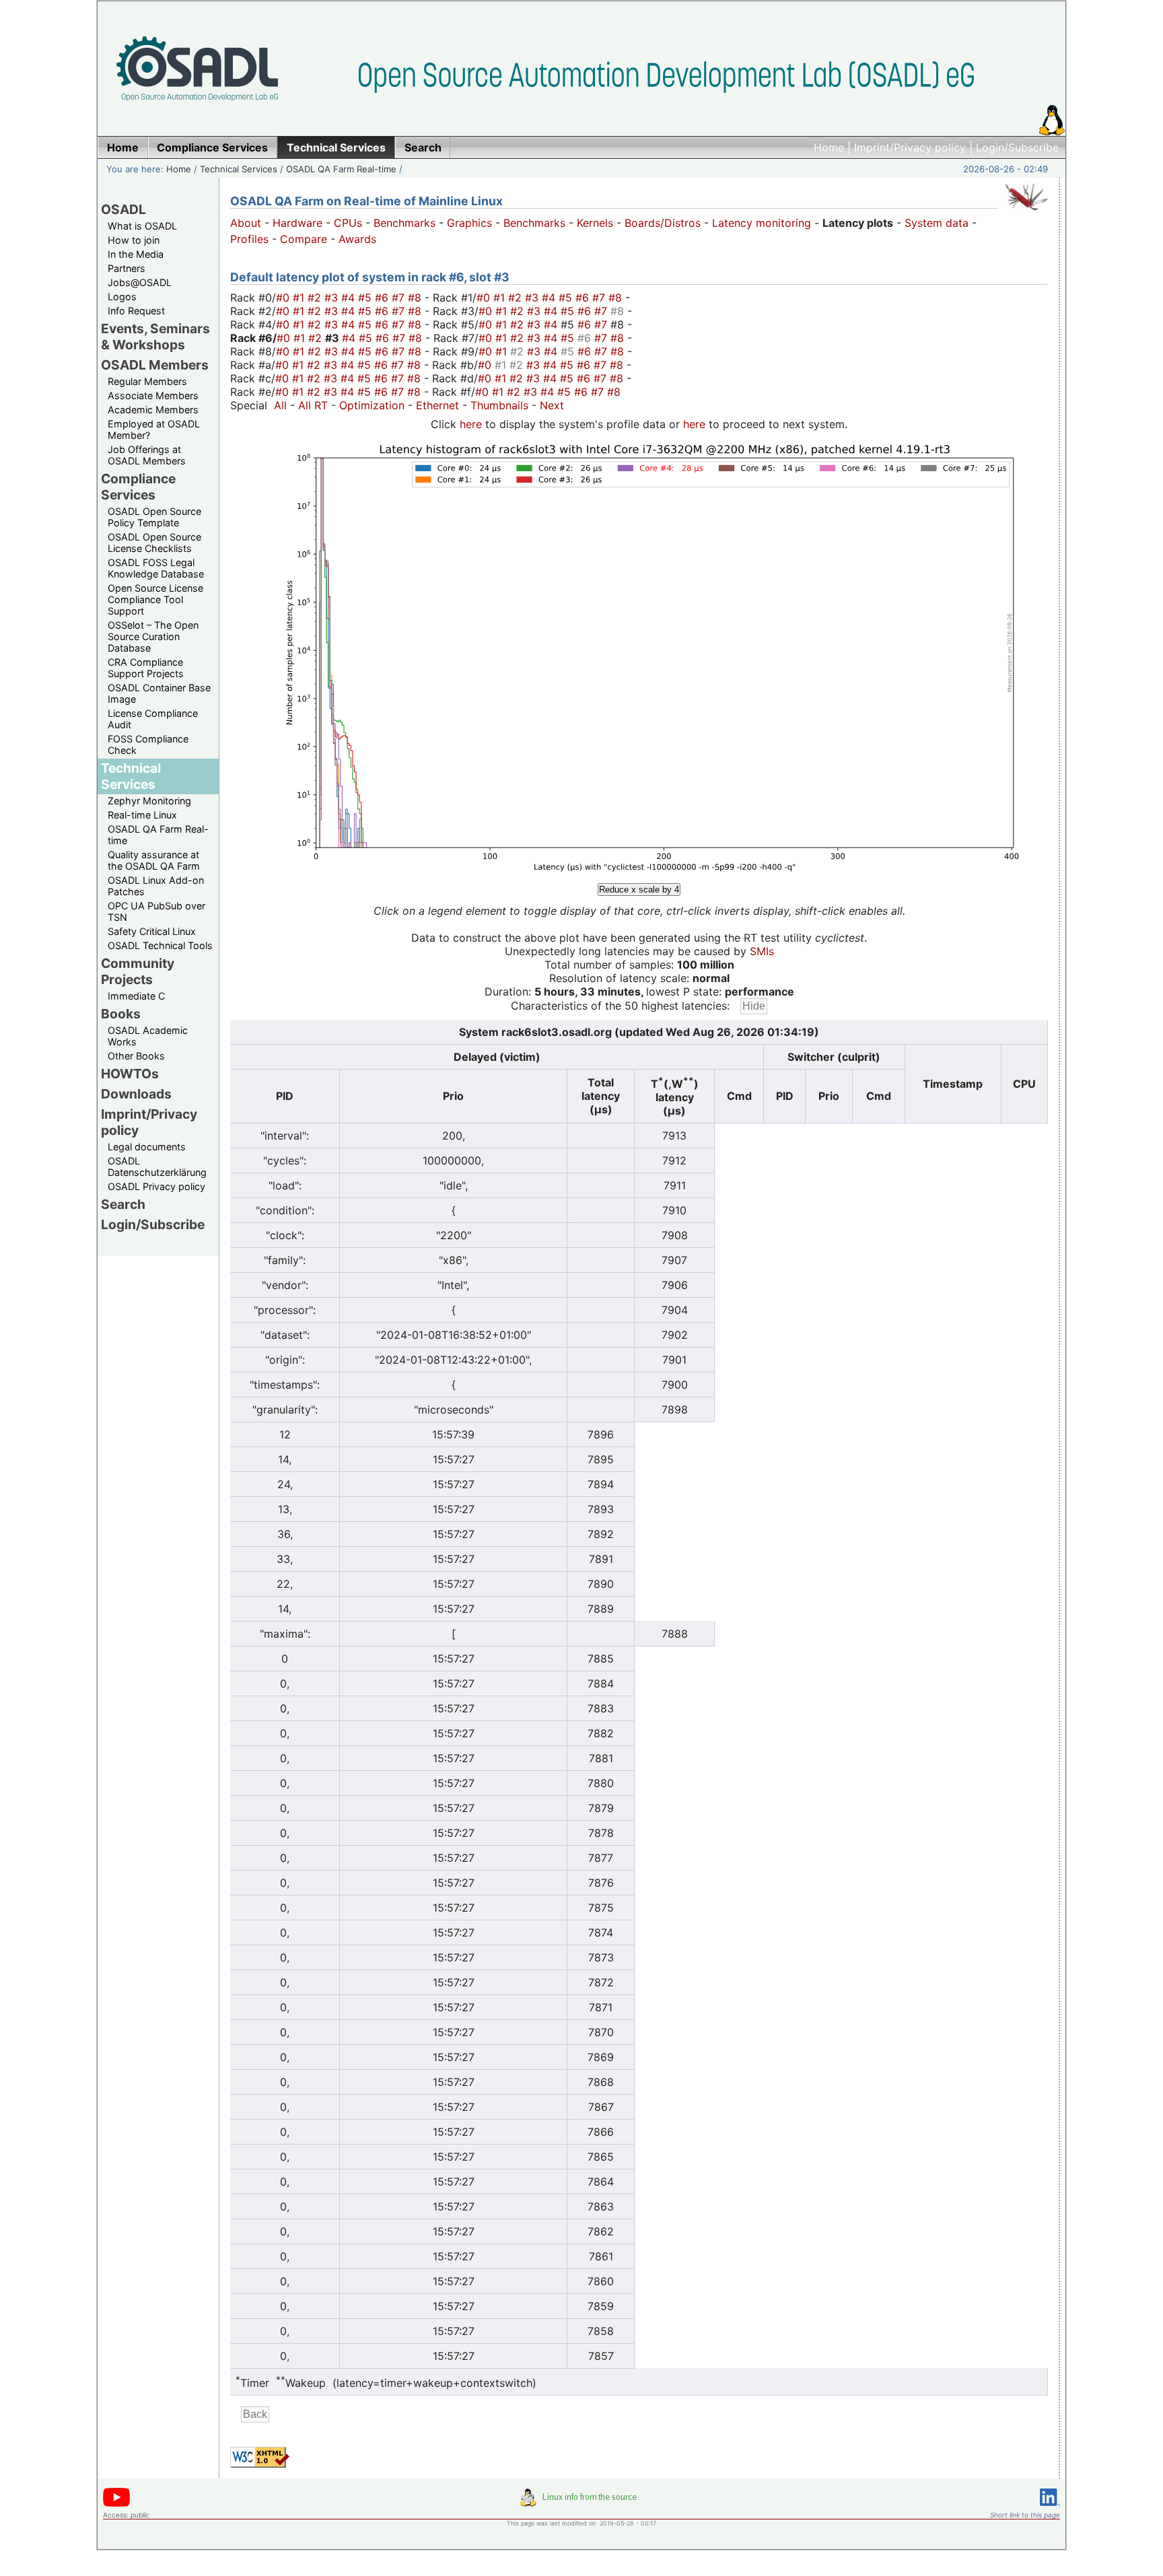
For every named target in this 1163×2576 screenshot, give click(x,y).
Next (552, 405)
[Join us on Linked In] (1050, 2508)
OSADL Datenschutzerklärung (157, 1167)
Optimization (372, 405)
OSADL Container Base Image (159, 693)
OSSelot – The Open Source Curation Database (153, 636)
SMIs (762, 951)
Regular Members (147, 381)
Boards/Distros (663, 223)
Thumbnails (499, 405)
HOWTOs (130, 1074)
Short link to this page (1025, 2515)
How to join (134, 240)
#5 (366, 298)
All (280, 405)
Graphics (469, 223)
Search (123, 1204)
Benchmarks (404, 223)
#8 (416, 298)
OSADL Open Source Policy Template (154, 517)
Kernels (595, 223)
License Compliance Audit (153, 719)
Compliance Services (138, 487)
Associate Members (153, 395)
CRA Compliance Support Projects (146, 668)
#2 (316, 298)
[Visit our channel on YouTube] (116, 2504)
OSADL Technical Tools (160, 945)
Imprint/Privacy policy (910, 147)
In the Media (136, 254)
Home (829, 147)
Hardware (297, 223)
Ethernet (437, 405)
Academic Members (153, 410)
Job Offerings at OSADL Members (147, 455)
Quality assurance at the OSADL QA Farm (154, 860)
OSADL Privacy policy (156, 1186)
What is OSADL (142, 226)
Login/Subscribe (1017, 147)
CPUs (348, 223)
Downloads (136, 1094)
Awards (357, 239)
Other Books (136, 1056)
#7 (400, 298)
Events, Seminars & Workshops (155, 337)
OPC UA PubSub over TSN (156, 911)
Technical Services (239, 169)
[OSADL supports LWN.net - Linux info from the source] (581, 2503)
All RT (313, 405)
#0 (284, 298)
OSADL (124, 209)
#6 (383, 298)
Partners (127, 268)
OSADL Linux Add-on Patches (156, 886)
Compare (304, 239)
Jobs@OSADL (140, 282)
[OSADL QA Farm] (1026, 213)
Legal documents (147, 1147)
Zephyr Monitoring (149, 801)
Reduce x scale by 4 (639, 890)
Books (121, 1014)
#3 (333, 298)
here (471, 424)
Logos (122, 297)
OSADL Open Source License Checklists (154, 543)
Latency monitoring (762, 223)
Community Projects (138, 971)
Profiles (249, 239)
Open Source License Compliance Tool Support (155, 599)
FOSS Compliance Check (148, 744)
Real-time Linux (142, 815)
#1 (300, 298)
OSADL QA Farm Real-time (341, 169)
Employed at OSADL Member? (154, 429)
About (246, 223)
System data (937, 223)
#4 (350, 298)
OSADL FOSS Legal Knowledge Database (156, 568)
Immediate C (136, 996)
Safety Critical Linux (152, 931)
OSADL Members (155, 365)
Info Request (136, 311)
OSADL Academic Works (148, 1036)
